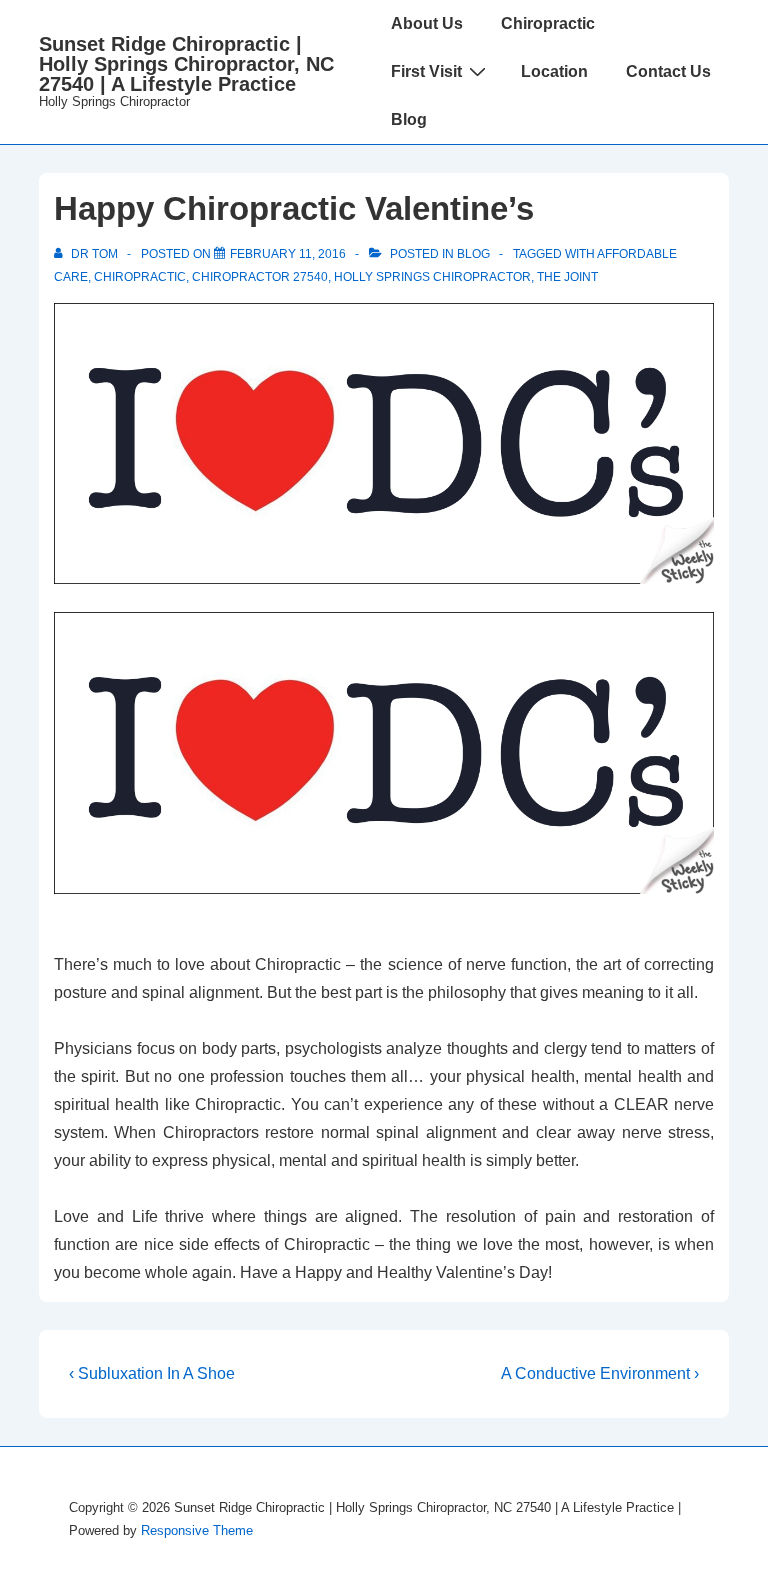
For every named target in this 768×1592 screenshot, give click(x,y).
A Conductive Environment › (600, 1373)
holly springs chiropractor (432, 277)
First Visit (426, 71)
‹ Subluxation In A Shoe (152, 1373)
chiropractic (140, 277)
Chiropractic (548, 23)
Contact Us (668, 71)
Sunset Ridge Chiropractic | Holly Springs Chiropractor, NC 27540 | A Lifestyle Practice (186, 64)
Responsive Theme (197, 1530)
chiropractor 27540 (260, 277)
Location (554, 71)
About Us (427, 23)
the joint (567, 277)
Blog (409, 119)
